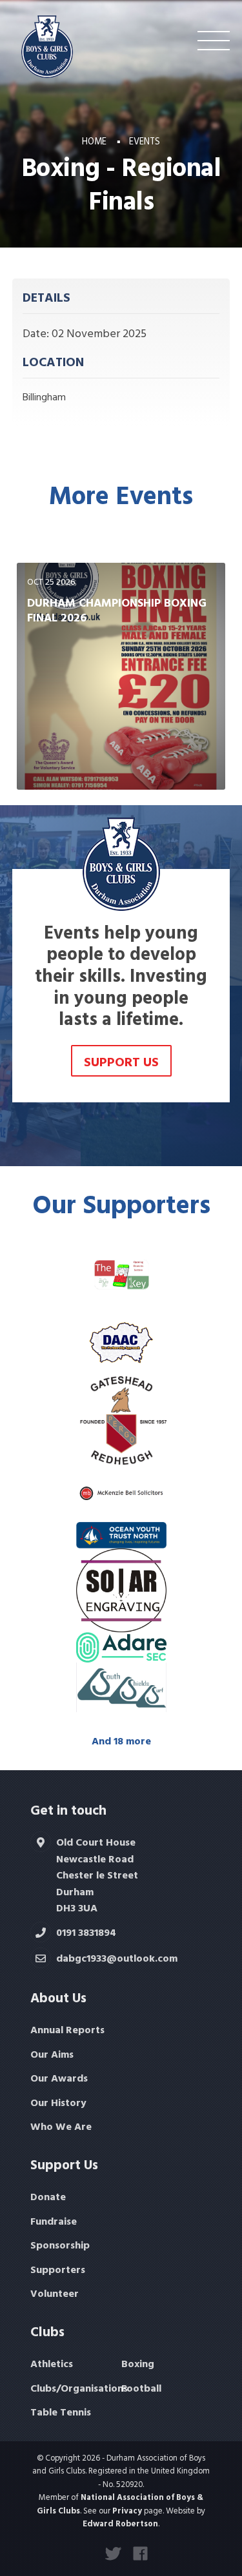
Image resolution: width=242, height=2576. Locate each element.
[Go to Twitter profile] (113, 2553)
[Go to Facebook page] (140, 2553)
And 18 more (121, 1741)
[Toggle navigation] (214, 41)
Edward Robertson (120, 2523)
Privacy (127, 2511)
